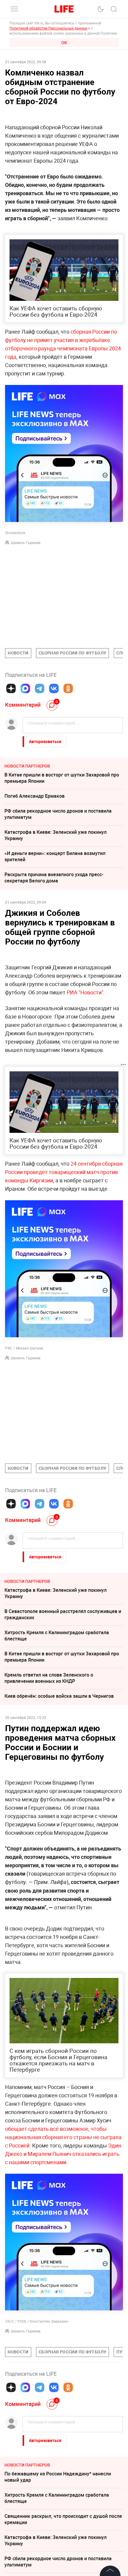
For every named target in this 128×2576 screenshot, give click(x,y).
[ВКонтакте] (54, 688)
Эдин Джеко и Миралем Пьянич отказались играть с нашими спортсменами (63, 2154)
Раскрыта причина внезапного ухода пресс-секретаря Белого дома (54, 878)
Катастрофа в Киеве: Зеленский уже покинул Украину (56, 835)
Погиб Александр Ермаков (35, 796)
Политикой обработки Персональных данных (48, 28)
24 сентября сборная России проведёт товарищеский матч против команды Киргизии (64, 1172)
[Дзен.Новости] (11, 688)
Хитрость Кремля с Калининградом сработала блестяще (57, 1636)
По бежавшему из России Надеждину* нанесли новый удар (58, 2477)
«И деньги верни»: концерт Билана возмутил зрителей (55, 856)
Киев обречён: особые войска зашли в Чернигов (59, 1696)
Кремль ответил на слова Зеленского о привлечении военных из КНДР (49, 1678)
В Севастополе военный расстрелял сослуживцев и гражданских (63, 1614)
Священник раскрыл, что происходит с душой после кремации (63, 2519)
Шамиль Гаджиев (26, 543)
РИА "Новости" (85, 992)
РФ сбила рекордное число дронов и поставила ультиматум (58, 814)
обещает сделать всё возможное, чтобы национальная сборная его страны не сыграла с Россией (63, 2137)
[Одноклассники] (68, 688)
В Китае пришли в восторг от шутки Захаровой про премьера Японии (62, 778)
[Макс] (25, 688)
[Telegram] (40, 688)
